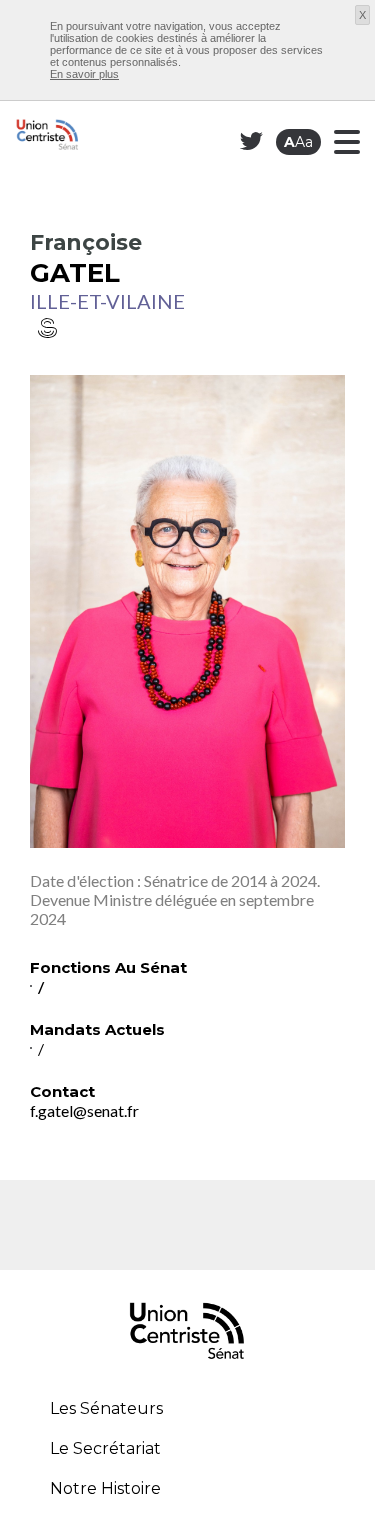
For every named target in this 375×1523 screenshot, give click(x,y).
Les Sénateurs (106, 1408)
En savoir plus (84, 74)
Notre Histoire (105, 1488)
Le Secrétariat (105, 1448)
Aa (298, 142)
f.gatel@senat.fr (84, 1110)
